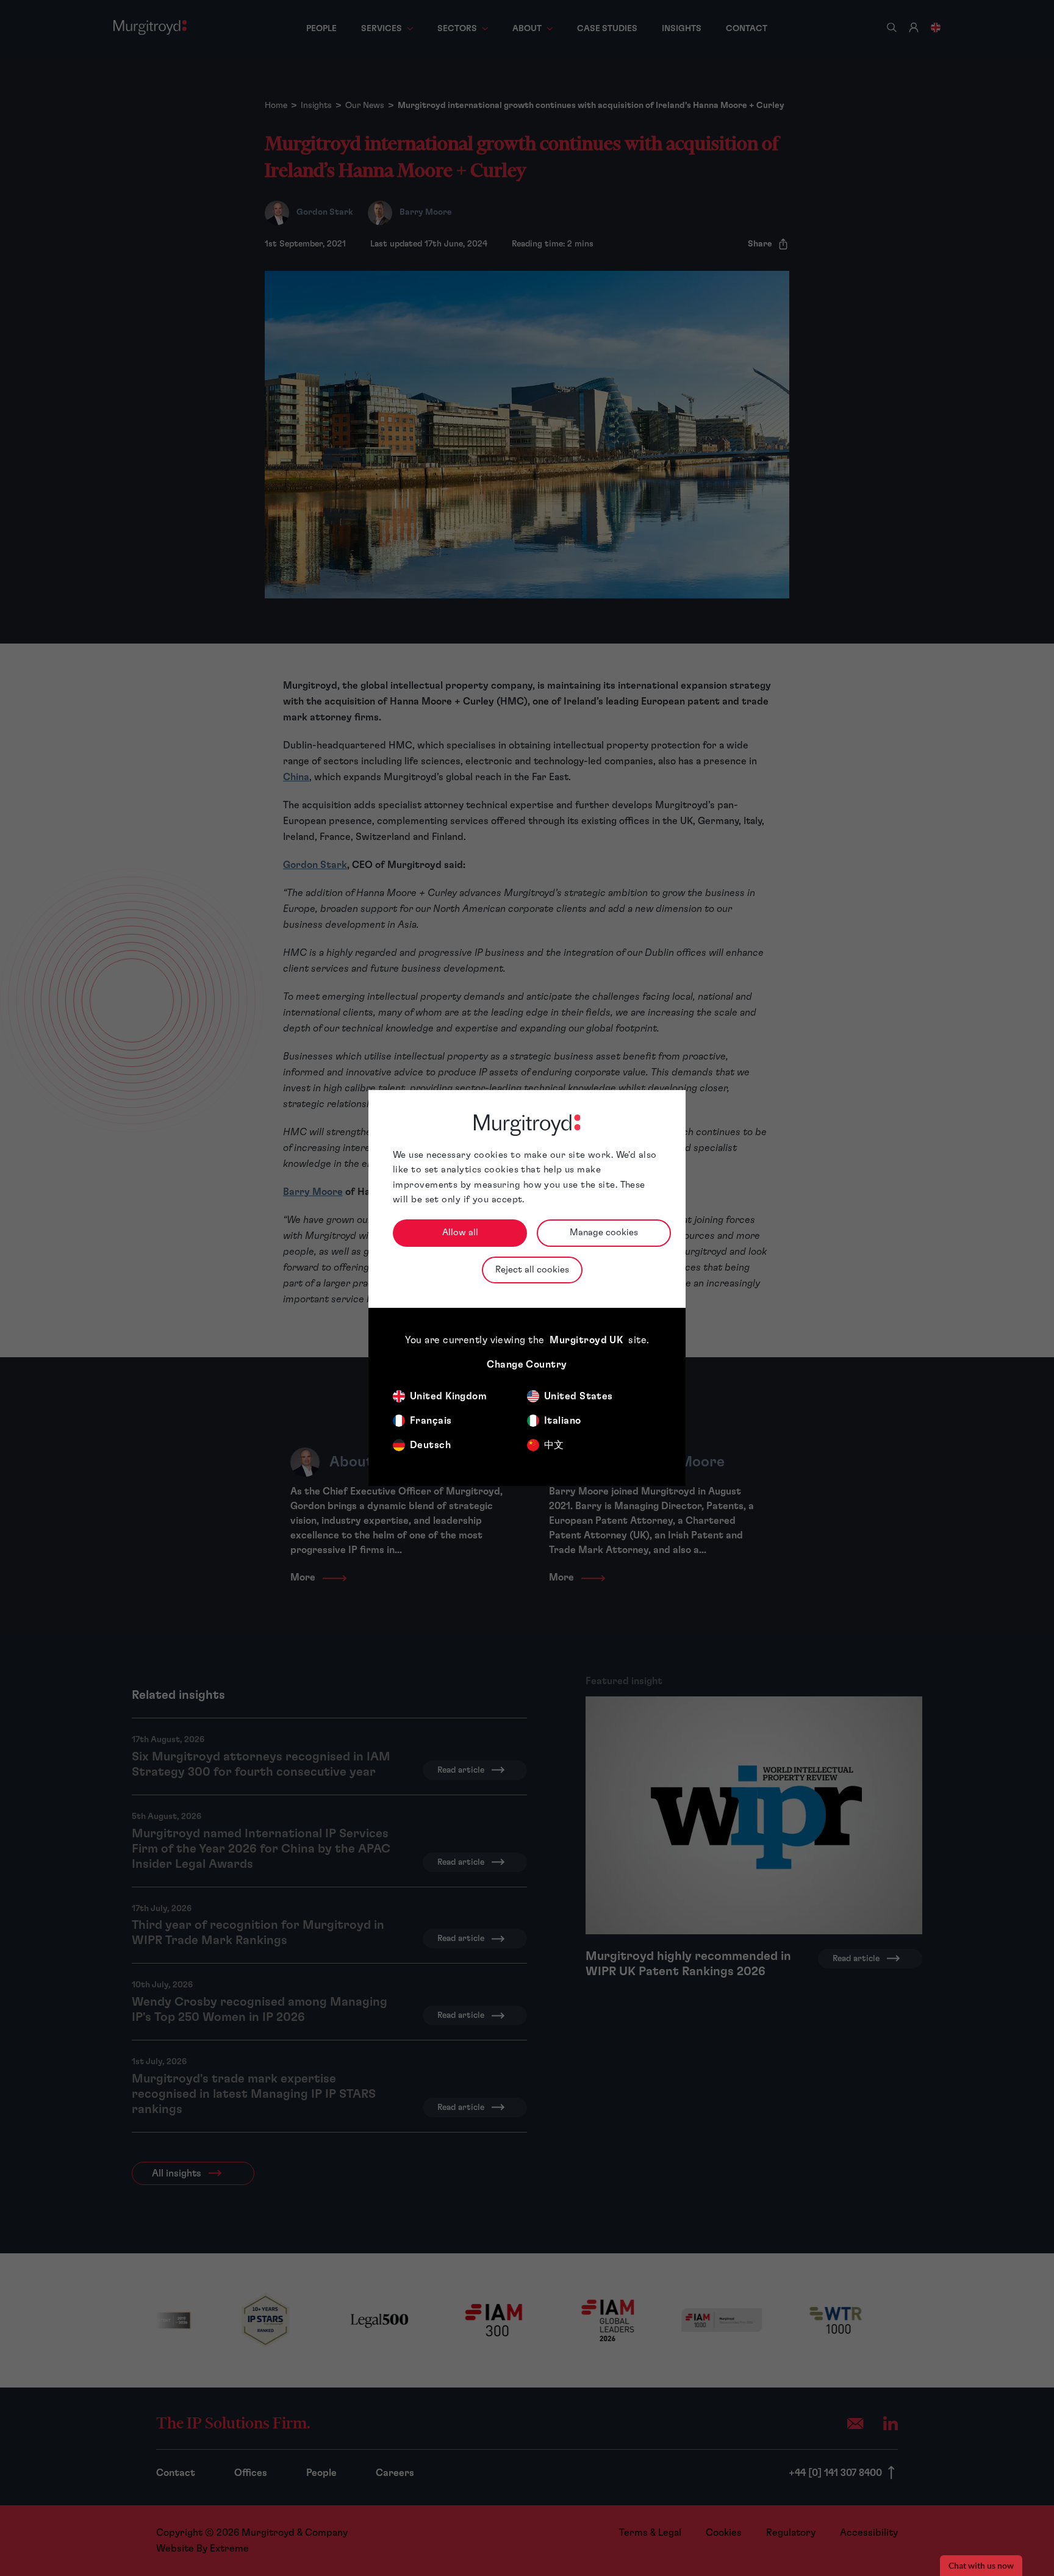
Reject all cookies (532, 1270)
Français (431, 1421)
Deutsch (430, 1445)
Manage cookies (604, 1232)
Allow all (460, 1232)
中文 (554, 1445)
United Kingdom (448, 1396)
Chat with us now (981, 2566)
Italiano (563, 1421)
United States (579, 1396)
